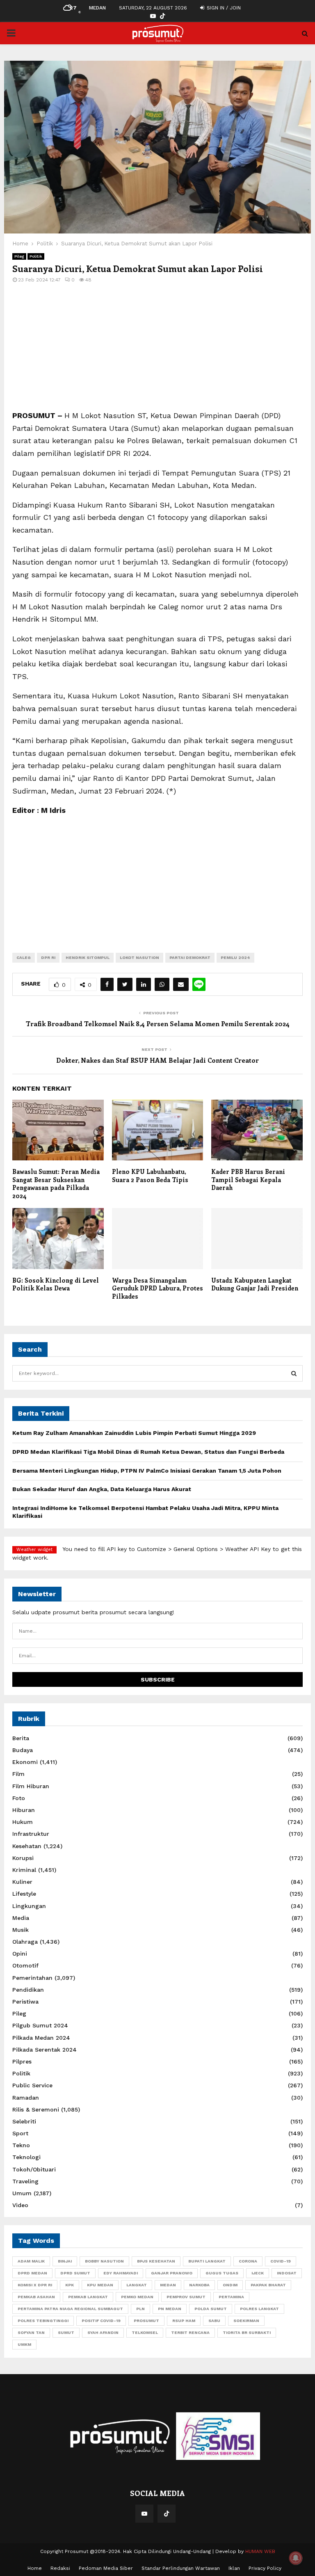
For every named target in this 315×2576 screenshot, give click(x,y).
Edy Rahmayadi (121, 2273)
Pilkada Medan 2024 (41, 2038)
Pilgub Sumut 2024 (40, 2025)
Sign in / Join (223, 8)
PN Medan (170, 2309)
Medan (168, 2285)
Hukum (23, 1822)
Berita (21, 1738)
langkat (137, 2285)
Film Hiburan (31, 1786)
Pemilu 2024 (235, 957)
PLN (140, 2309)
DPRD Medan (32, 2273)
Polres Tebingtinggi (43, 2321)
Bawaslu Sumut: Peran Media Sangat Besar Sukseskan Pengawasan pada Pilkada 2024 (56, 1184)
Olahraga (25, 1942)
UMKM (24, 2344)
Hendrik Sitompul (88, 957)
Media (21, 1918)
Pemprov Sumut (186, 2297)
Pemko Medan (137, 2297)
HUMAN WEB (260, 2551)
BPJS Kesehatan (156, 2261)
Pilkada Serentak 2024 (45, 2050)
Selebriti (24, 2121)
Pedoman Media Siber (106, 2568)
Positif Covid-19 (101, 2321)
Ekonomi (25, 1762)
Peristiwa (25, 2002)
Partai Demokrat (190, 957)
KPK (70, 2285)
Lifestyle (24, 1894)
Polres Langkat (259, 2309)
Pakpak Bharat (268, 2285)
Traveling (25, 2181)
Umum (22, 2193)
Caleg (24, 957)
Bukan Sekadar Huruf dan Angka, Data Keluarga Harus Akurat (102, 1489)
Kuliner (22, 1882)
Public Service (32, 2085)
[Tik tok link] (162, 16)
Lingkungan (29, 1906)
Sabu (214, 2321)
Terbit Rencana (190, 2332)
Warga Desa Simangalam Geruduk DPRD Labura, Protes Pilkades (157, 1288)
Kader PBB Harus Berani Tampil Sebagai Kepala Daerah (248, 1179)
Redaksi (60, 2568)
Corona (248, 2261)
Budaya (23, 1750)
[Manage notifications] (296, 2558)
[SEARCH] (294, 1373)
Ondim (230, 2285)
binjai (65, 2261)
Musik (21, 1930)
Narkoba (199, 2285)
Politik (36, 256)
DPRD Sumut (75, 2273)
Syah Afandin (103, 2332)
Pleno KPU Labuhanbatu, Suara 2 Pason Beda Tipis (150, 1176)
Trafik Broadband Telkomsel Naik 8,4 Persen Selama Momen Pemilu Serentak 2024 (158, 1024)
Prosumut (146, 2321)
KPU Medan (100, 2285)
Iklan (234, 2568)
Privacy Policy (265, 2568)
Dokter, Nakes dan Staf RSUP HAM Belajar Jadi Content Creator (157, 1060)
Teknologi (26, 2157)
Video (20, 2205)
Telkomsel (145, 2332)
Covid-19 (281, 2261)
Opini (20, 1954)
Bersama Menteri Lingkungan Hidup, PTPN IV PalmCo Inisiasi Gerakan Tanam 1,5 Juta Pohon (147, 1471)
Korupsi (23, 1858)
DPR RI (48, 957)
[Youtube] (144, 2514)
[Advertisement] (157, 352)
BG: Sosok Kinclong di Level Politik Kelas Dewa (56, 1284)
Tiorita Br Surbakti (247, 2332)
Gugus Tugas (222, 2273)
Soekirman (246, 2321)
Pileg (19, 256)
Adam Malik (31, 2261)
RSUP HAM (184, 2321)
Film (18, 1774)
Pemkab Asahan (36, 2297)
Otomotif (25, 1965)
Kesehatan (27, 1846)
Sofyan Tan (31, 2332)
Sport (20, 2133)
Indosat (287, 2273)
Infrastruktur (31, 1834)
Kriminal (24, 1870)
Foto (19, 1798)
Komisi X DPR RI (35, 2285)
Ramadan (26, 2098)
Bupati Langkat (207, 2261)
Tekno (21, 2145)
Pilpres (22, 2061)
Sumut (66, 2332)
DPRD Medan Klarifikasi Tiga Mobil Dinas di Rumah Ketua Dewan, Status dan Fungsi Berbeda (148, 1452)
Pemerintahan (32, 1978)
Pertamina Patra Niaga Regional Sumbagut (70, 2309)
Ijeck (258, 2273)
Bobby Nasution (104, 2261)
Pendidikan (28, 1990)
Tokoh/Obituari (34, 2169)
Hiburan (24, 1810)
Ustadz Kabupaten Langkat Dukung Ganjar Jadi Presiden (255, 1284)
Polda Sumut (211, 2309)
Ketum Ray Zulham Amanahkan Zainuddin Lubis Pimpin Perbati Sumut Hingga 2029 (134, 1433)
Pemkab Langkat (88, 2297)
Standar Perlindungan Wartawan (181, 2568)
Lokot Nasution (139, 957)
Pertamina (231, 2297)
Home (35, 2568)
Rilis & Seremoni (36, 2109)
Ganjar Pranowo (172, 2273)
